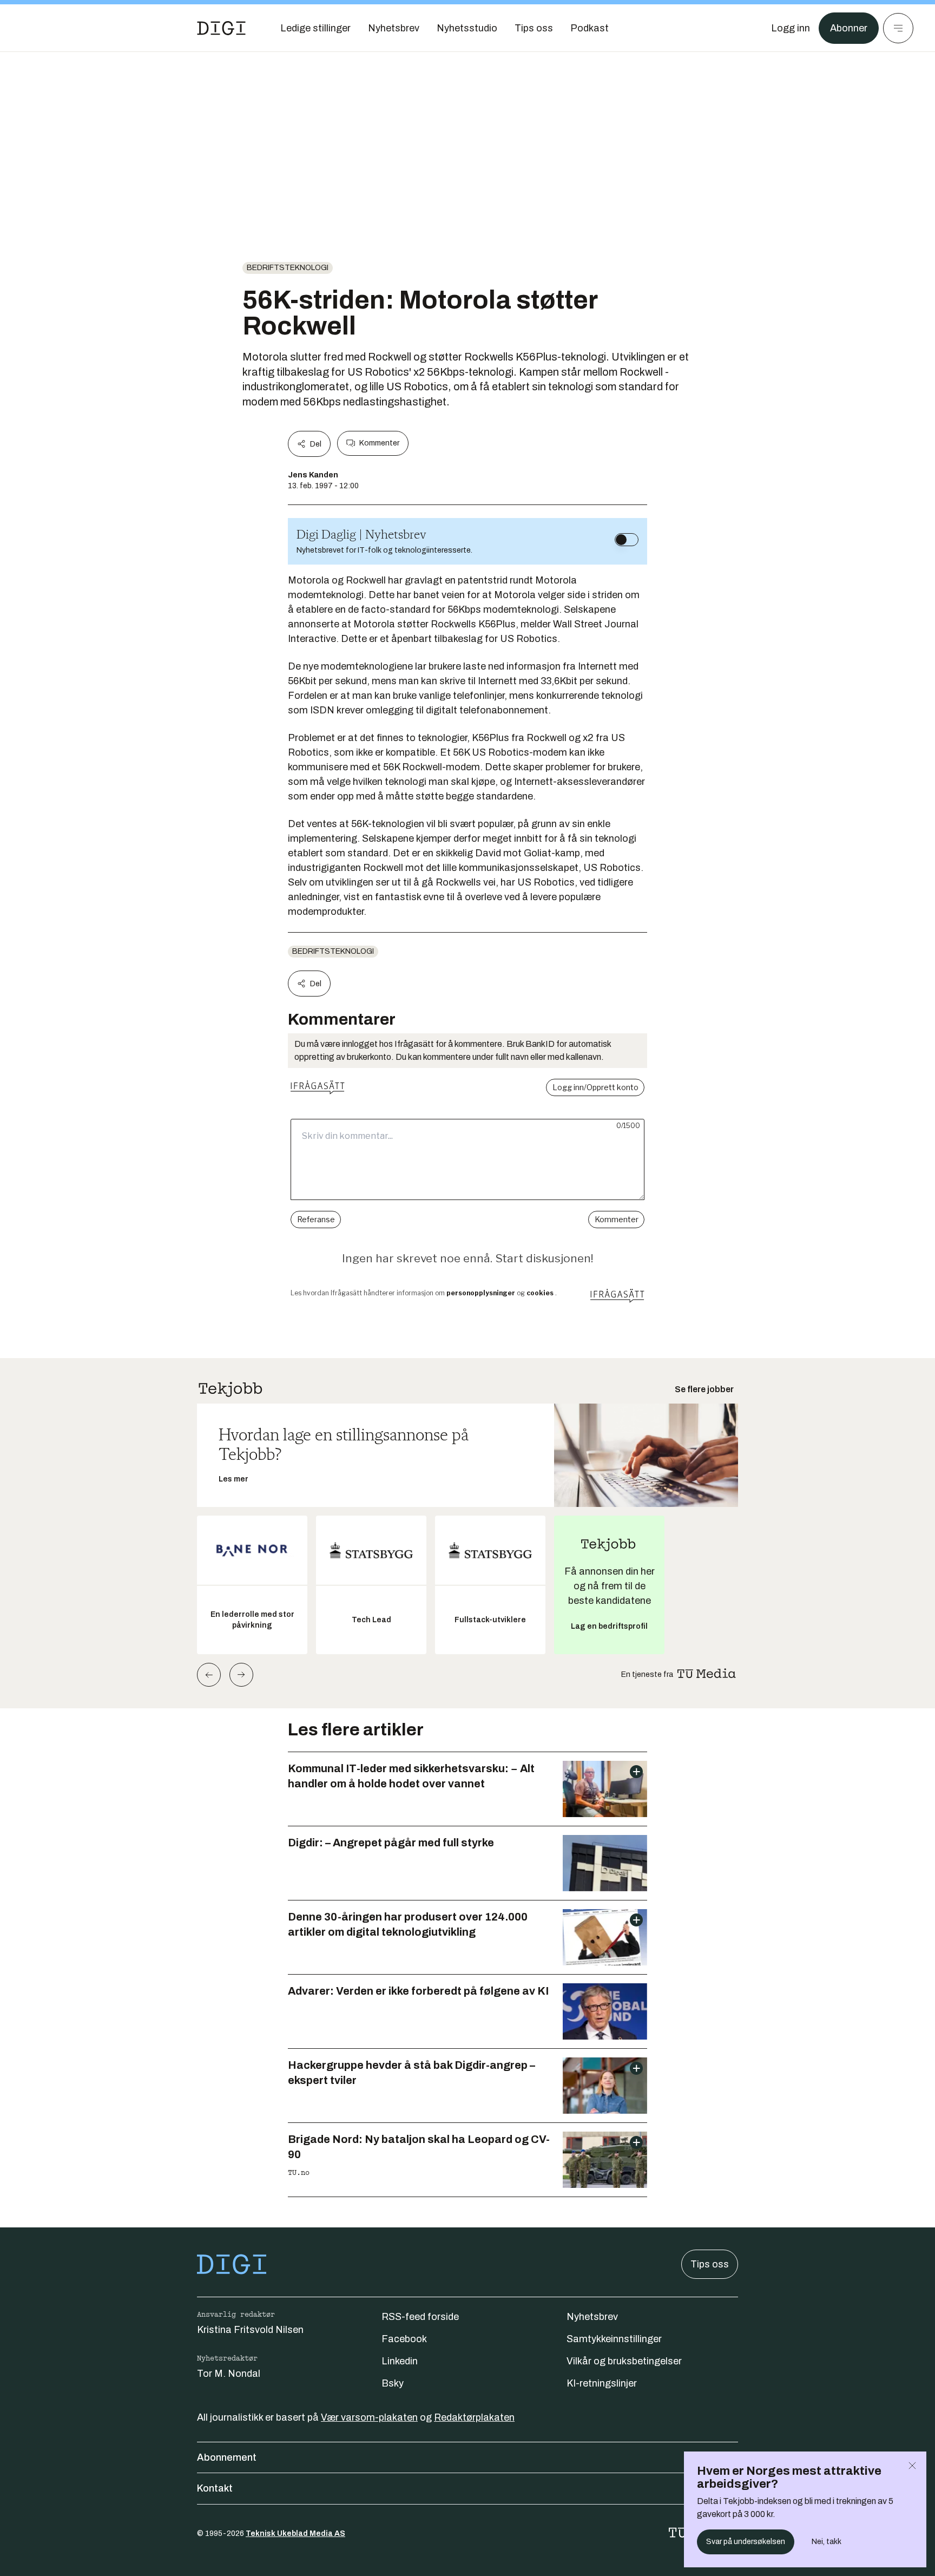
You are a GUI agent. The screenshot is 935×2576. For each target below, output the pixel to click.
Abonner (849, 28)
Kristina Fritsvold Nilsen (250, 2330)
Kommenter (379, 443)
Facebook (404, 2339)
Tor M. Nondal (229, 2374)
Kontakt (215, 2488)
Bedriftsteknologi (288, 268)
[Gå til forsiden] (221, 28)
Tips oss (710, 2264)
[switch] (627, 540)
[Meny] (898, 28)
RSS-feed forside (420, 2317)
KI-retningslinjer (602, 2383)
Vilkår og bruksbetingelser (624, 2361)
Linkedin (400, 2361)
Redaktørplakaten (474, 2417)
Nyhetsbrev (592, 2317)
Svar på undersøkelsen (746, 2542)
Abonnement (227, 2457)
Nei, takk (827, 2542)
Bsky (393, 2383)
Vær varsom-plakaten (369, 2417)
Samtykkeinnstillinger (614, 2339)
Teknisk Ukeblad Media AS (295, 2534)
